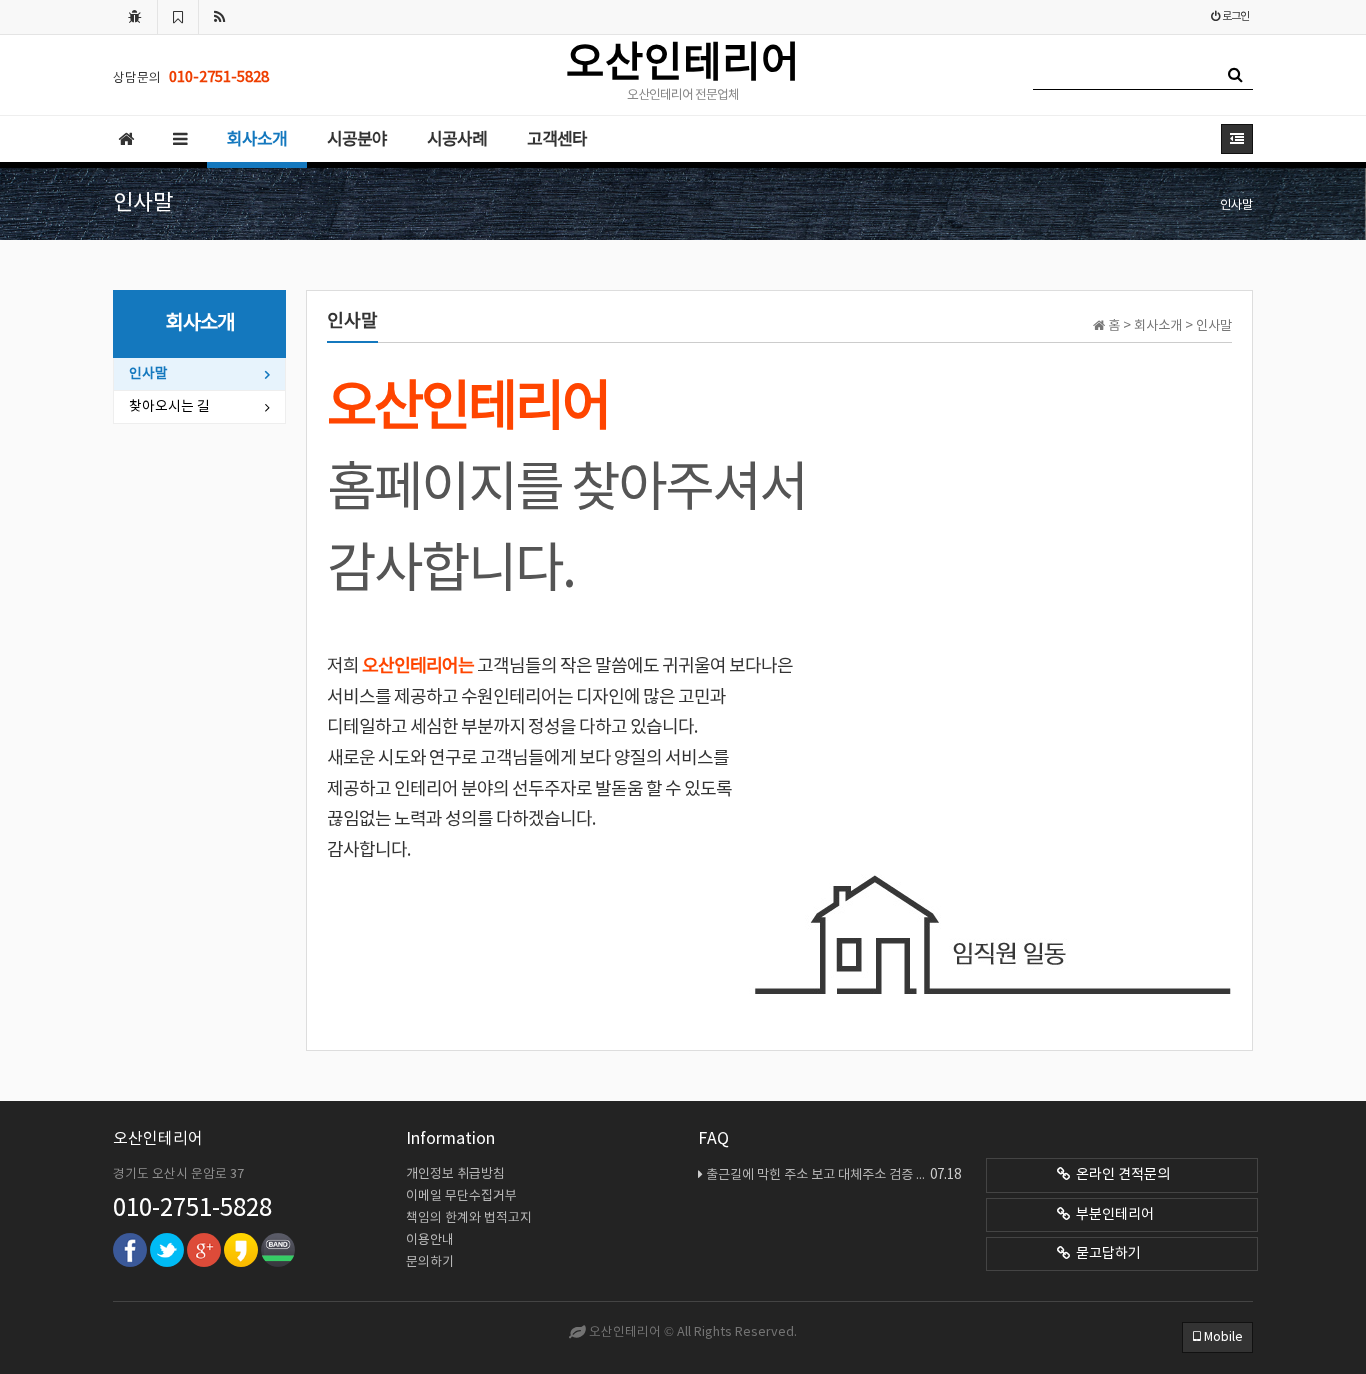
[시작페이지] (135, 17)
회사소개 (257, 140)
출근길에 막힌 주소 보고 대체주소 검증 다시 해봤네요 (833, 1175)
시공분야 (357, 140)
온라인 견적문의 (1120, 1175)
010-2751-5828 (192, 1209)
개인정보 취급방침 (455, 1174)
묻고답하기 (1105, 1254)
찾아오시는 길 (169, 407)
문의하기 (430, 1262)
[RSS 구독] (220, 17)
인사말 (148, 374)
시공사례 (457, 140)
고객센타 (557, 140)
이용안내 (430, 1240)
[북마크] (178, 17)
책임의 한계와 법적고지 (469, 1218)
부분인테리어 (1112, 1215)
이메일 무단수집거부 (461, 1196)
